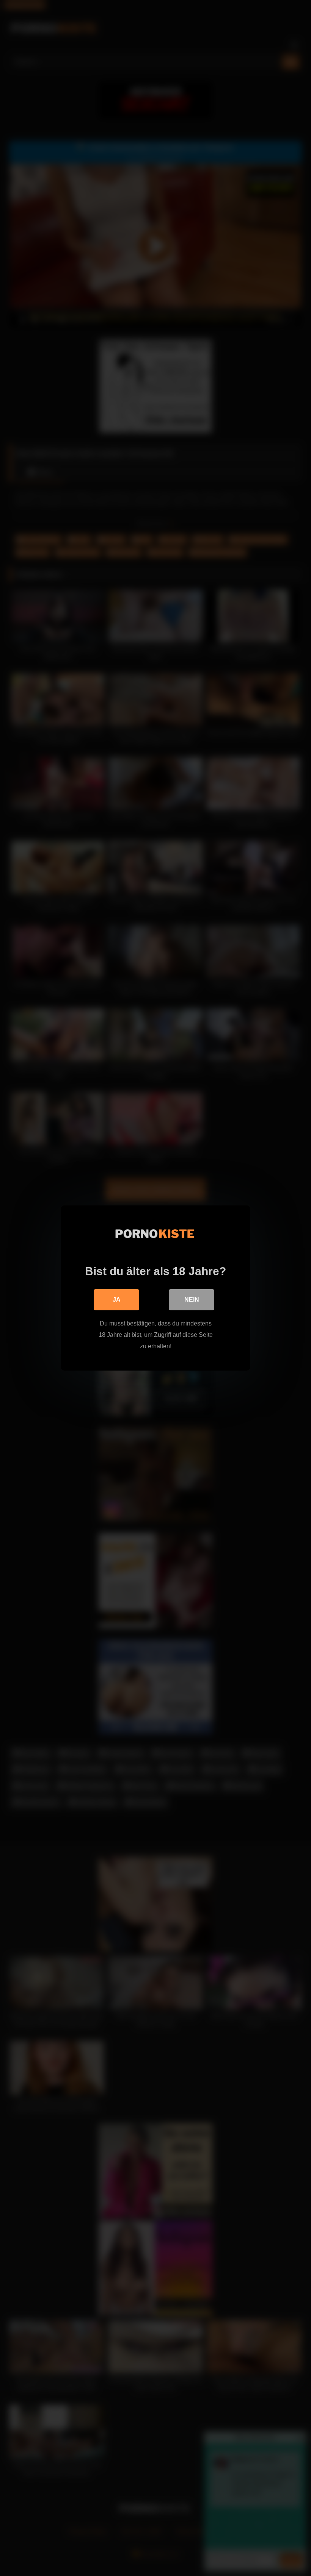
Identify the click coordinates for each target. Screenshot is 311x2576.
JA (117, 1300)
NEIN (192, 1300)
